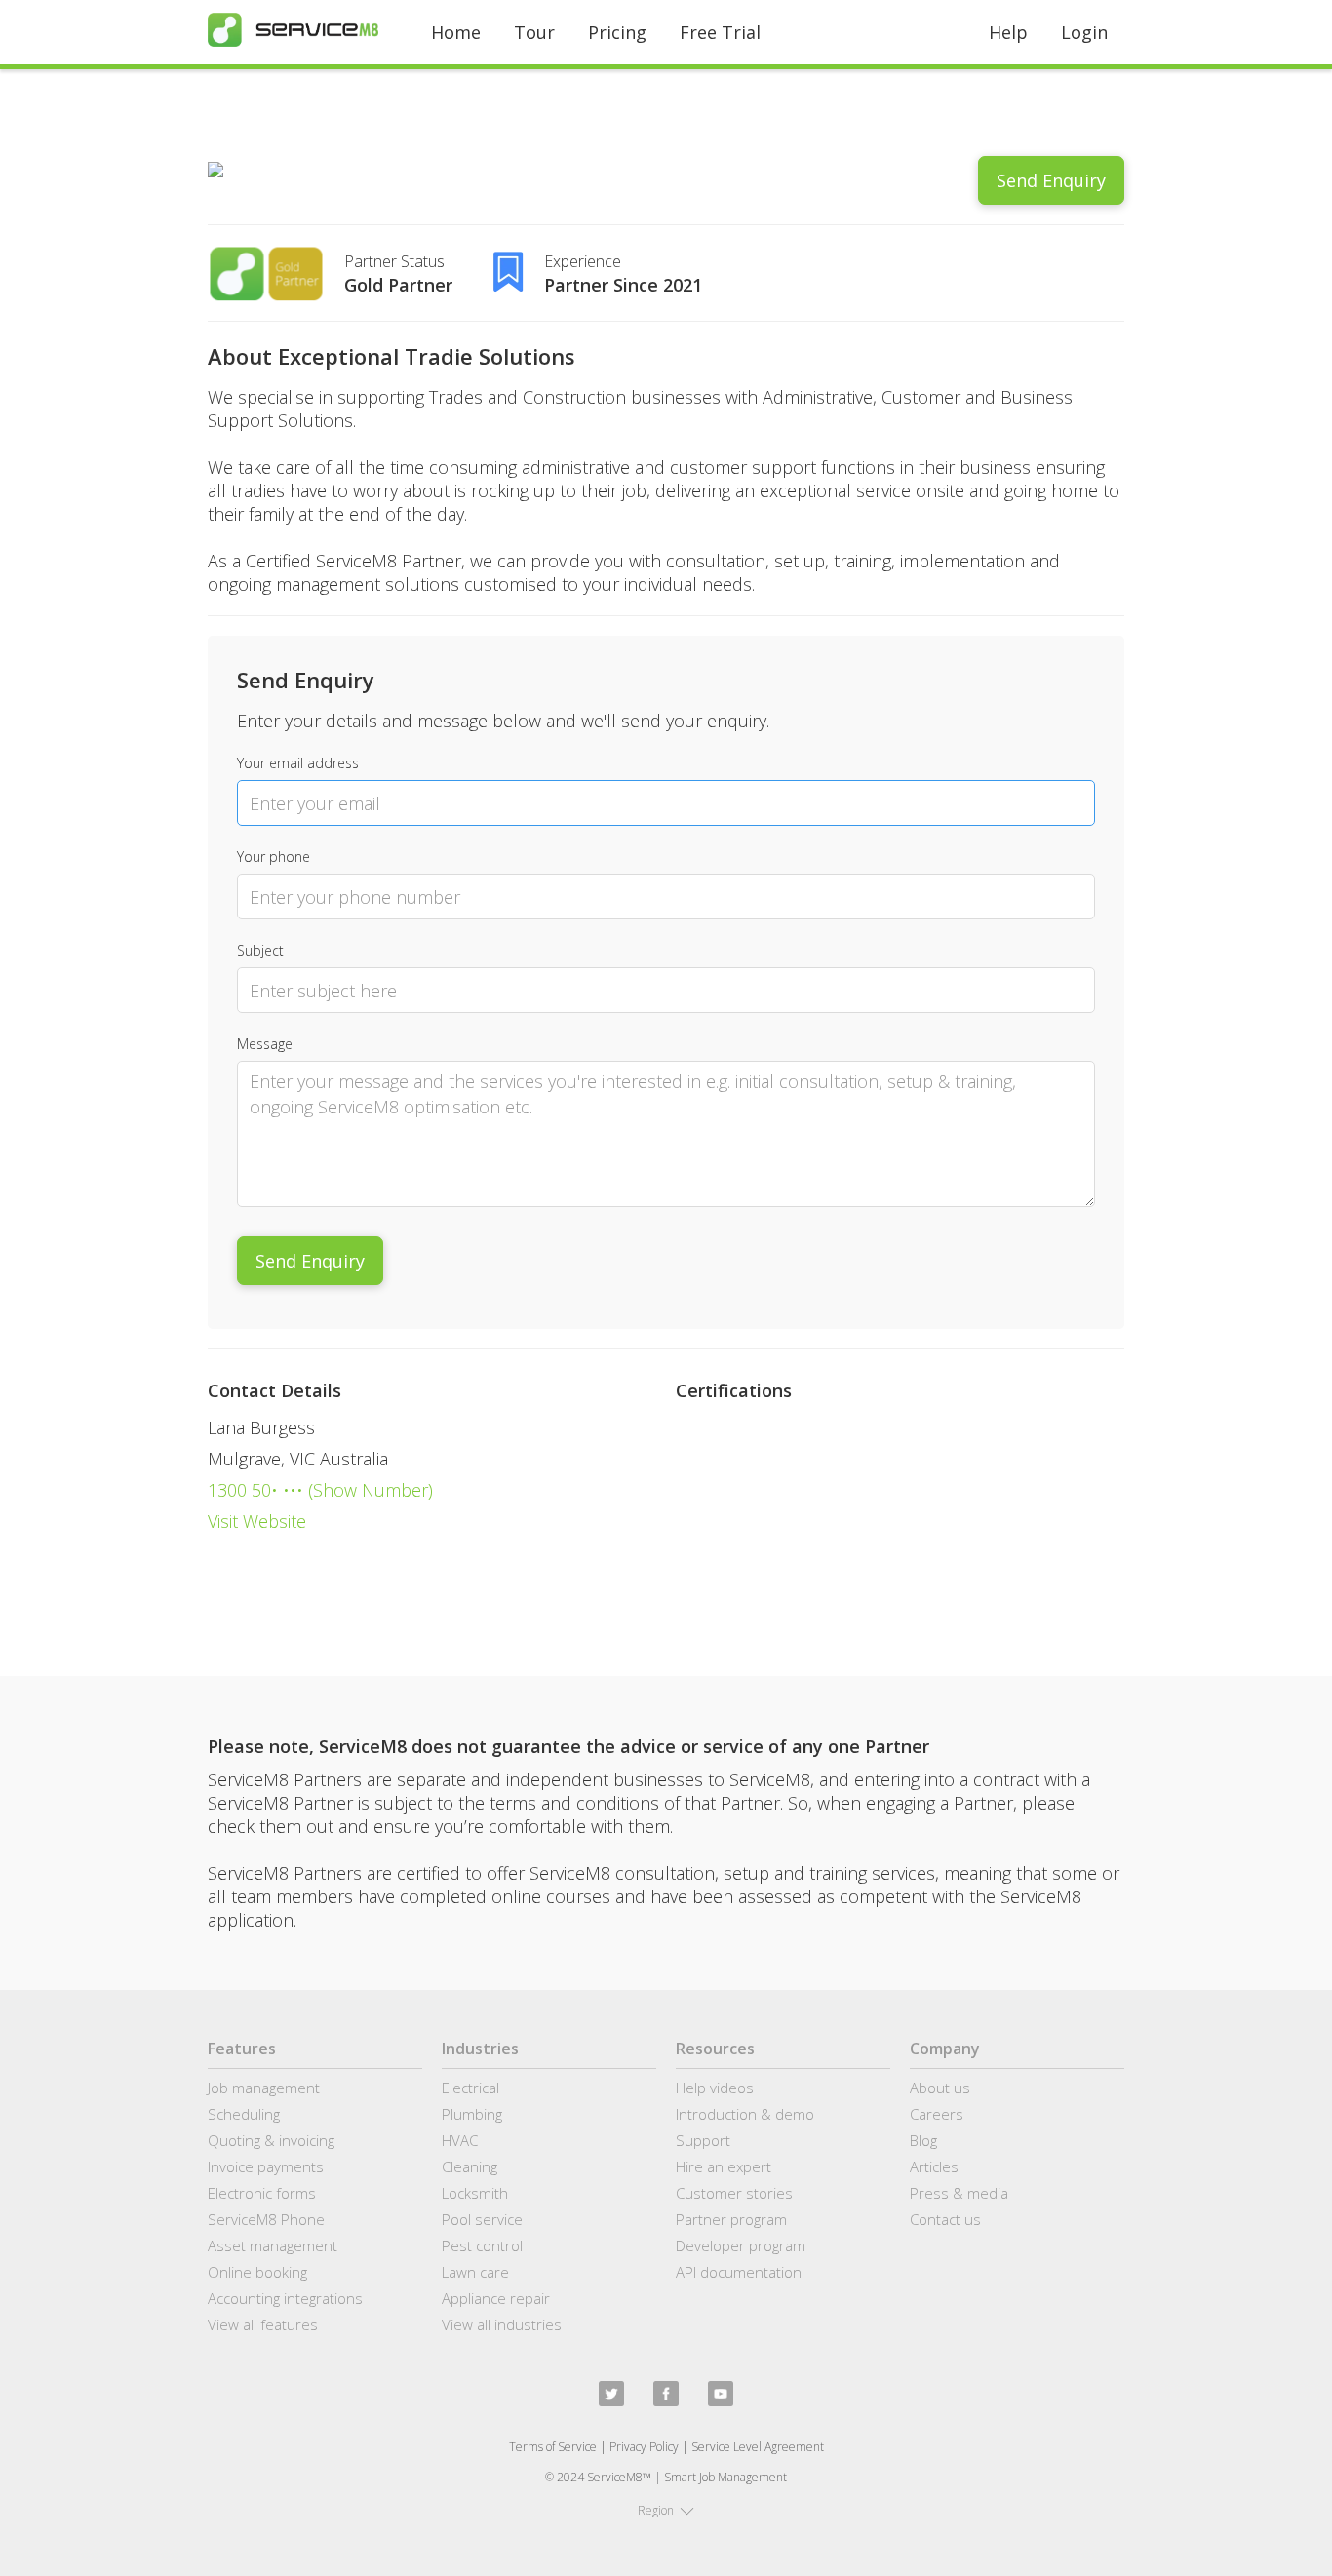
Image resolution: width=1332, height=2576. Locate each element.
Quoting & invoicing (271, 2140)
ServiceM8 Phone (266, 2219)
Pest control (482, 2245)
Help (1008, 32)
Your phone (274, 857)
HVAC (460, 2140)
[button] (666, 2511)
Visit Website (257, 1521)
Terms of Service (553, 2447)
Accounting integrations (285, 2298)
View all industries (502, 2324)
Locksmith (475, 2193)
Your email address (298, 763)
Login (1084, 32)
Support (703, 2140)
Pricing (617, 32)
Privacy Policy (644, 2447)
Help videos (715, 2088)
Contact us (945, 2219)
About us (940, 2088)
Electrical (470, 2088)
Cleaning (470, 2166)
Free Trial (720, 32)
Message (265, 1044)
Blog (923, 2140)
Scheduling (244, 2114)
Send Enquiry (1051, 180)
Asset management (273, 2245)
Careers (937, 2114)
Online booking (257, 2272)
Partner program (731, 2219)
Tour (534, 32)
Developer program (741, 2245)
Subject (260, 950)
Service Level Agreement (758, 2447)
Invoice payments (266, 2166)
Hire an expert (724, 2166)
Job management (264, 2088)
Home (456, 32)
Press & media (959, 2193)
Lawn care (475, 2272)
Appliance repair (496, 2298)
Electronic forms (262, 2193)
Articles (934, 2166)
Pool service (482, 2219)
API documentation (739, 2272)
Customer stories (734, 2193)
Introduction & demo (745, 2114)
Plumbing (472, 2114)
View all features (263, 2324)
